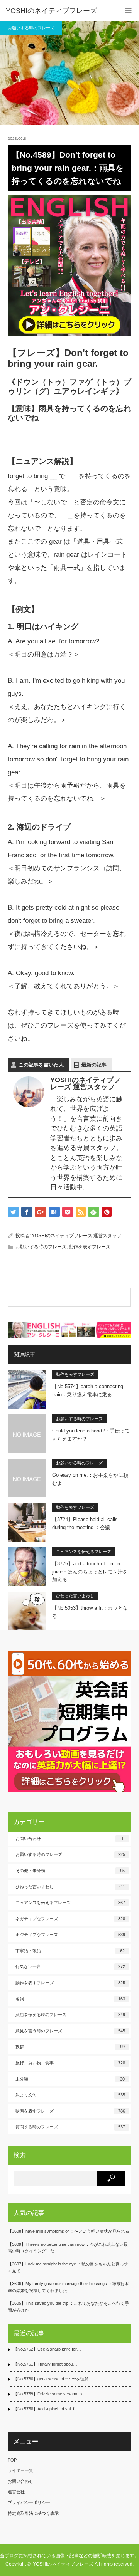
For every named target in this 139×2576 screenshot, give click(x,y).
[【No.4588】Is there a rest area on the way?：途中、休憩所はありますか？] (39, 1297)
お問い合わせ (69, 1839)
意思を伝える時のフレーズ (70, 2015)
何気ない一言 (70, 1966)
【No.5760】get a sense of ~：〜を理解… (53, 2379)
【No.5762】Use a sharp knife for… (47, 2349)
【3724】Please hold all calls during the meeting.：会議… (85, 1523)
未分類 (70, 2079)
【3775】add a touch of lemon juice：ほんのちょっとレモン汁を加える (90, 1572)
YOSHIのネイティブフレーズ (51, 11)
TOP (12, 2460)
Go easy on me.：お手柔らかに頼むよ (90, 1479)
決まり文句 (70, 2095)
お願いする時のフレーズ (31, 28)
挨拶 (70, 2047)
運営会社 (16, 2492)
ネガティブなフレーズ (70, 1919)
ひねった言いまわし (75, 1596)
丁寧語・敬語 (70, 1951)
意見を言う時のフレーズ (70, 2031)
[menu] (128, 11)
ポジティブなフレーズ (70, 1935)
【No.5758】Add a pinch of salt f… (46, 2409)
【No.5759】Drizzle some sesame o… (50, 2394)
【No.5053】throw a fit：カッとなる (90, 1612)
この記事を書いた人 (41, 1065)
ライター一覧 (20, 2470)
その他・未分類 (70, 1871)
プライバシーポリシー (29, 2502)
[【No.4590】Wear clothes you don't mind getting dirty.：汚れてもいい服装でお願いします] (100, 1297)
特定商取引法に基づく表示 (33, 2513)
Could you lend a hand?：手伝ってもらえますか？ (91, 1435)
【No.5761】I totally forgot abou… (45, 2364)
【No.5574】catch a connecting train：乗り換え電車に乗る (88, 1390)
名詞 (70, 1999)
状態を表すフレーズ (70, 2111)
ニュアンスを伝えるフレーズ (84, 1552)
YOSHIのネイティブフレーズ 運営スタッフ (76, 1236)
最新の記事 (94, 1065)
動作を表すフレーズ (90, 1247)
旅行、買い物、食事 (70, 2063)
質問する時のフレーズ (70, 2127)
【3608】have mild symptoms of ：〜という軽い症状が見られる (69, 2231)
